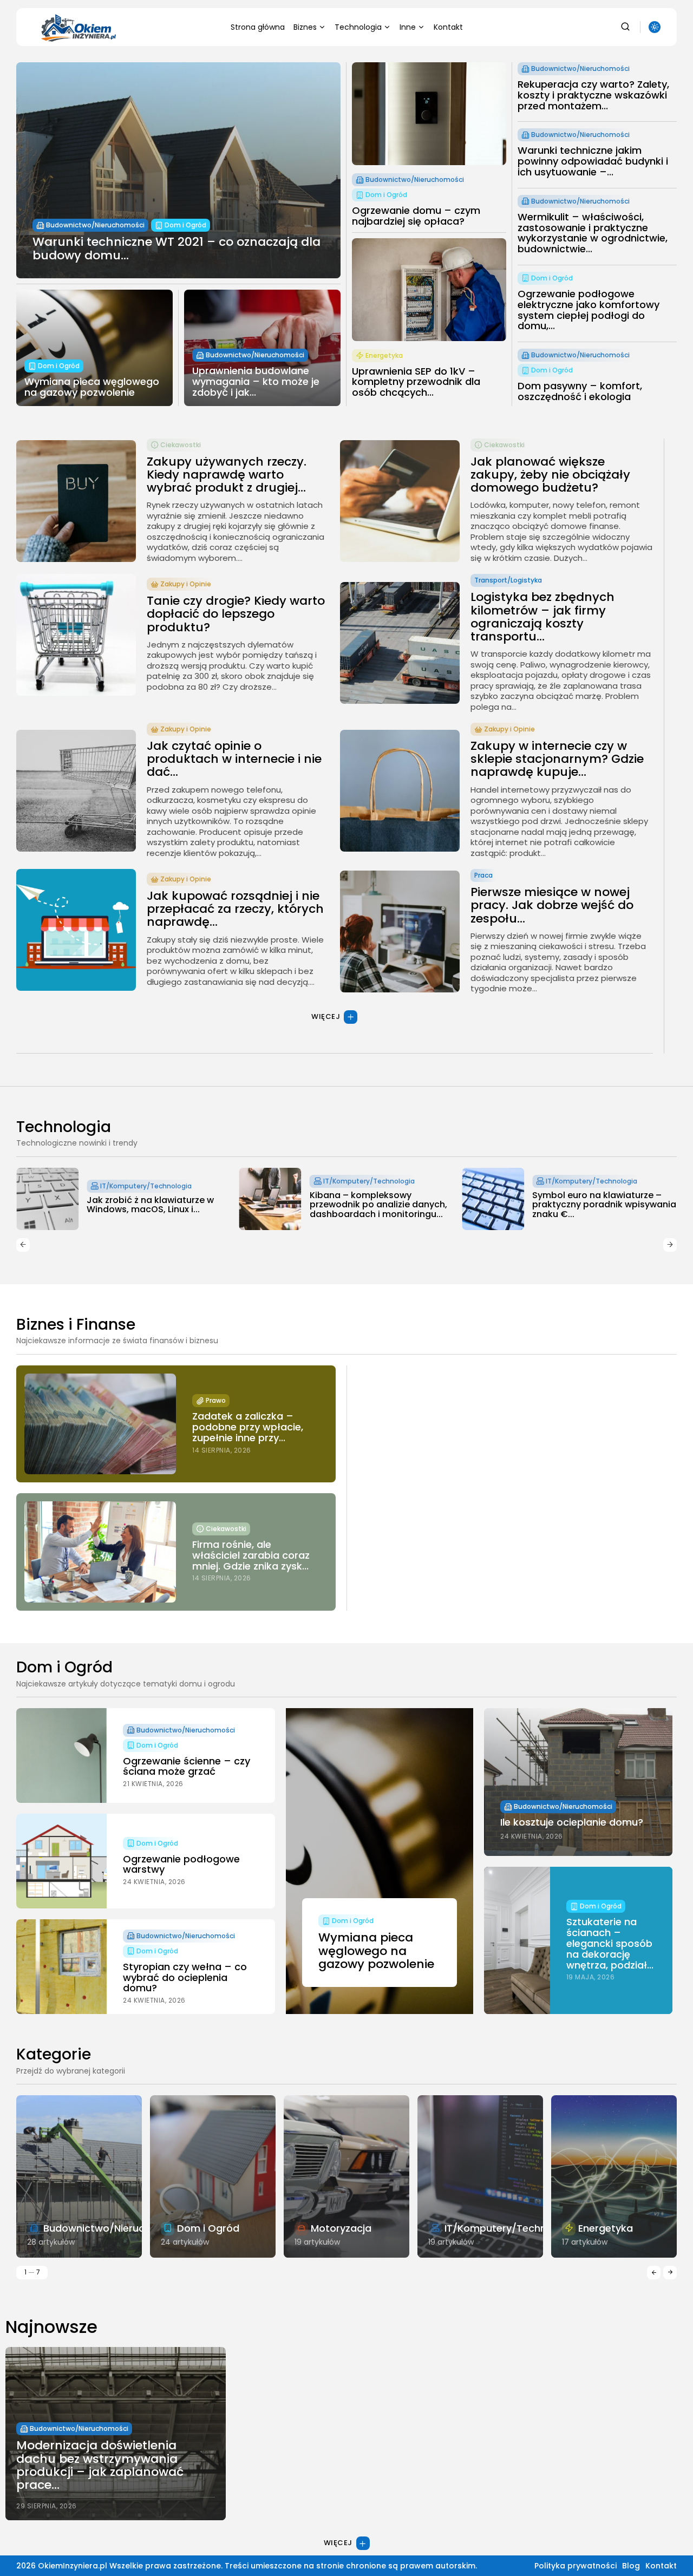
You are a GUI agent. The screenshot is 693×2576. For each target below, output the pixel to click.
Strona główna (258, 27)
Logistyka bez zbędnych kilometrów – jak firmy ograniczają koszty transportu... (542, 617)
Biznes (305, 27)
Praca (483, 875)
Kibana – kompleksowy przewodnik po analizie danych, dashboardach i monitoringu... (155, 1205)
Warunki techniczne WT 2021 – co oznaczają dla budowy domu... (176, 248)
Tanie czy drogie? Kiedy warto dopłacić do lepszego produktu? (236, 614)
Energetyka (384, 355)
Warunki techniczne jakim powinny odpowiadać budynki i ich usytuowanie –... (593, 161)
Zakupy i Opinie (186, 584)
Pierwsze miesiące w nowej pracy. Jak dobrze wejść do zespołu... (552, 905)
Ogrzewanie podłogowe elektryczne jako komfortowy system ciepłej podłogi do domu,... (589, 310)
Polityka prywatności (576, 2566)
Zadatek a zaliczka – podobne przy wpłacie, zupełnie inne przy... (248, 1427)
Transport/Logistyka (508, 580)
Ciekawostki (181, 445)
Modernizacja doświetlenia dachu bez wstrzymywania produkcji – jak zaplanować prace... (100, 2465)
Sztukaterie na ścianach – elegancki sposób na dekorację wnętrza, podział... (610, 1943)
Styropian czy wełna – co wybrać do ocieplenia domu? (185, 1977)
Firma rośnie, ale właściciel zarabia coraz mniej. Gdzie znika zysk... (251, 1555)
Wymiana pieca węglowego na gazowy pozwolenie (92, 387)
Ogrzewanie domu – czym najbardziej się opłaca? (416, 216)
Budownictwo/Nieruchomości (95, 225)
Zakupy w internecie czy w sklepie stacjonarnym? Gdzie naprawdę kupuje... (557, 759)
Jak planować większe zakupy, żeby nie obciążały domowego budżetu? (550, 475)
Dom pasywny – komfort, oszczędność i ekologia (580, 391)
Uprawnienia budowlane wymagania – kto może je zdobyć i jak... (256, 381)
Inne (408, 27)
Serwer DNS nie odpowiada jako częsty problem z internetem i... (602, 1205)
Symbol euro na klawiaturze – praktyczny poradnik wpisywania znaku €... (382, 1205)
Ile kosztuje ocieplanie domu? (572, 1822)
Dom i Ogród (185, 225)
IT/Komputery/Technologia (146, 1181)
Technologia (358, 27)
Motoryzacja (341, 2228)
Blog (631, 2566)
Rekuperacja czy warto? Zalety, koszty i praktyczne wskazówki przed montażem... (593, 95)
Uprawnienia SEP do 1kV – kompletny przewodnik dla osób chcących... (416, 382)
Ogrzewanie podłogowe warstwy (181, 1864)
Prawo (216, 1400)
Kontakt (448, 27)
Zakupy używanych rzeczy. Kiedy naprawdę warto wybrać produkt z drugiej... (227, 475)
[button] (23, 1245)
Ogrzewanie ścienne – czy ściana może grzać (187, 1766)
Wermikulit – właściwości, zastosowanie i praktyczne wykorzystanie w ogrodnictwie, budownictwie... (593, 233)
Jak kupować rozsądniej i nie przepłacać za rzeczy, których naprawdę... (235, 909)
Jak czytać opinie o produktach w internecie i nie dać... (234, 759)
